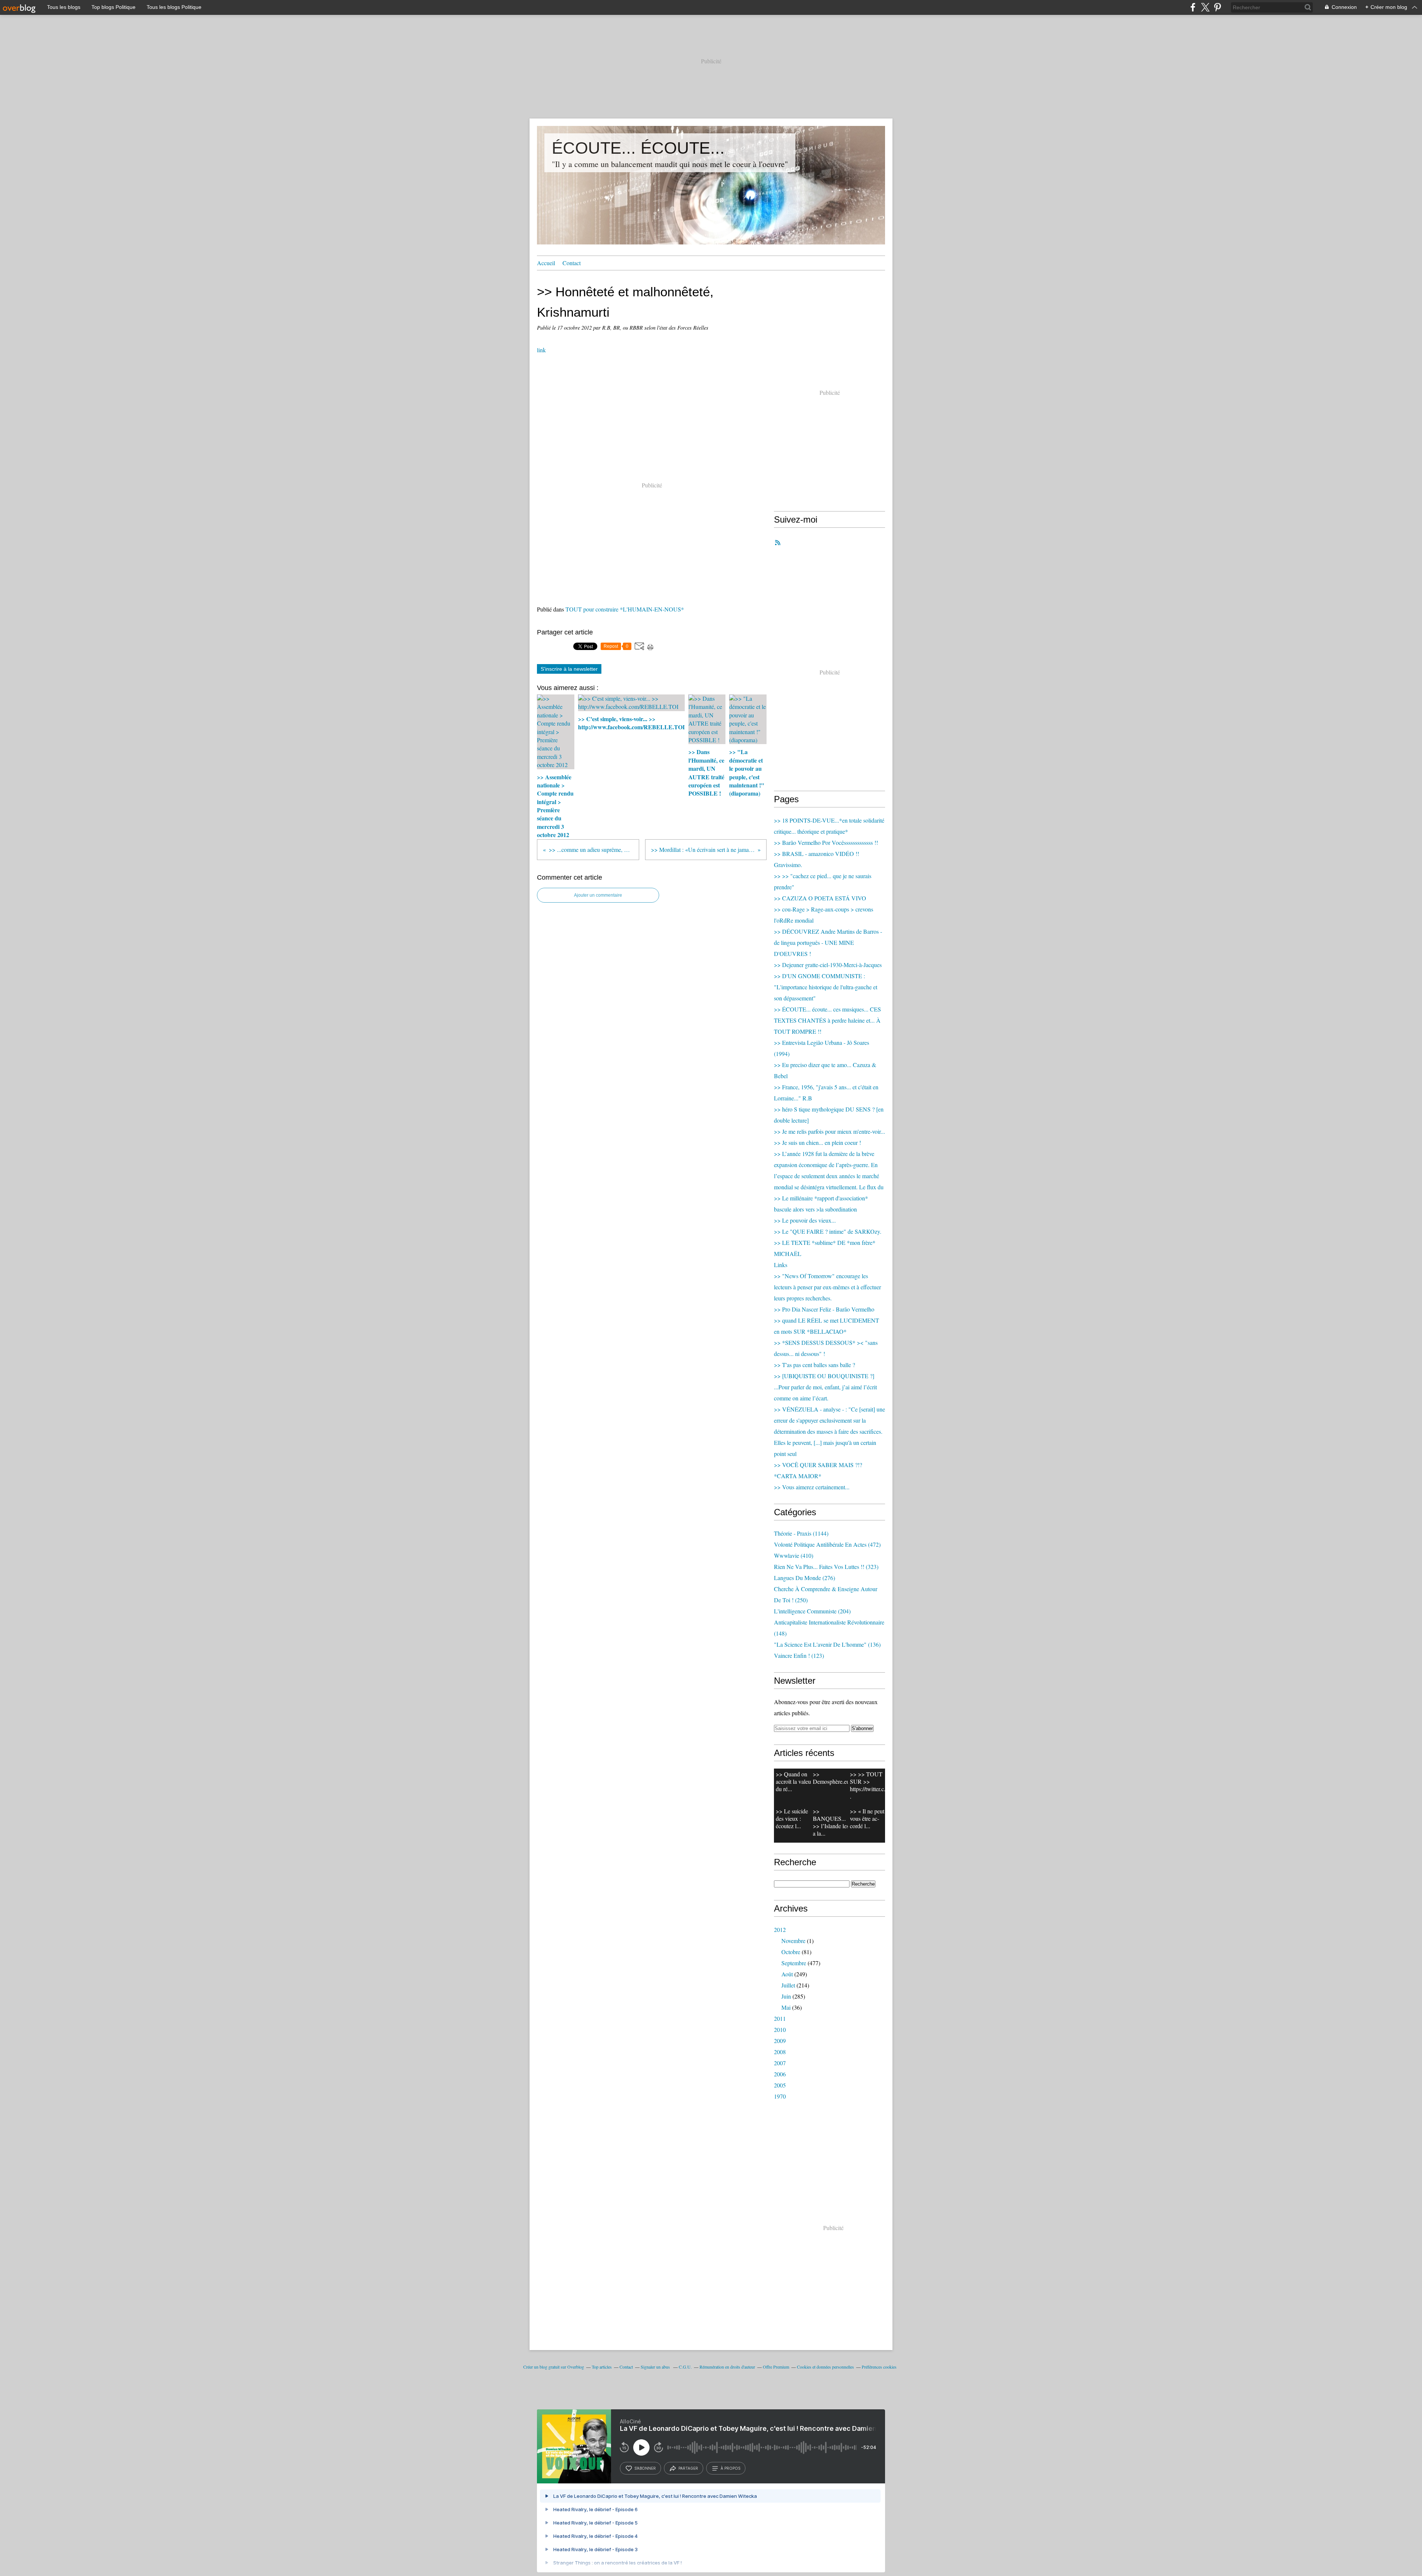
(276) (805, 1578)
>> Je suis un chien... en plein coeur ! (817, 1142)
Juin (786, 1996)
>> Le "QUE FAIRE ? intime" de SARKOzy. (828, 1231)
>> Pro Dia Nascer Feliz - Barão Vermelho (824, 1309)
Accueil (546, 263)
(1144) (801, 1533)
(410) (794, 1555)
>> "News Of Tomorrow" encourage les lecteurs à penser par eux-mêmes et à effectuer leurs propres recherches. (827, 1287)
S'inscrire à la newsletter (569, 669)
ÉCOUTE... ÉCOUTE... (638, 148)
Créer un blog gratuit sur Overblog (554, 2367)
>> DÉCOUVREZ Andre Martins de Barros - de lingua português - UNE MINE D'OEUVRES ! (828, 942)
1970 (780, 2096)
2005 (780, 2085)
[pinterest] (1217, 7)
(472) (827, 1544)
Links (781, 1265)
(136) (827, 1644)
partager (688, 2468)
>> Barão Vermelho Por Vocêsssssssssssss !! (826, 842)
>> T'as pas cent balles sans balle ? (815, 1365)
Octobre (791, 1952)
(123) (799, 1655)
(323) (826, 1567)
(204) (812, 1611)
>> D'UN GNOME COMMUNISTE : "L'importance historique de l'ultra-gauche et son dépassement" (826, 987)
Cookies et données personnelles (825, 2367)
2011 (780, 2018)
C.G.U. (685, 2367)
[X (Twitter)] (1205, 7)
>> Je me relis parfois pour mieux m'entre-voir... (829, 1131)
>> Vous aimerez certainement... (812, 1487)
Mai (786, 2007)
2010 (780, 2030)
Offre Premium (776, 2367)
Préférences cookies (879, 2367)
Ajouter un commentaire (598, 895)
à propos (730, 2468)
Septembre (794, 1963)
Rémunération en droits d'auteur (727, 2367)
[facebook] (1193, 7)
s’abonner (645, 2468)
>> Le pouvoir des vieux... (805, 1220)
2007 (780, 2063)
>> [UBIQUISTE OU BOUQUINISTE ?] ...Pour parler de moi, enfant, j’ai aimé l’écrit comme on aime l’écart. (825, 1387)
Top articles (602, 2367)
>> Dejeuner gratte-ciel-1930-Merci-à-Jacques (828, 965)
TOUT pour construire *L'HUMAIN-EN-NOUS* (625, 609)
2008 (780, 2052)
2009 (780, 2041)
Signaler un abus (656, 2367)
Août (787, 1974)
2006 (780, 2074)
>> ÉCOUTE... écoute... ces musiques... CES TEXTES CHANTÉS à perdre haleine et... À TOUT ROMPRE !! (827, 1020)
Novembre (793, 1941)
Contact (572, 263)
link (541, 350)
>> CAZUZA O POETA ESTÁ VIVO (820, 898)
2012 (780, 1929)
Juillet (788, 1985)
